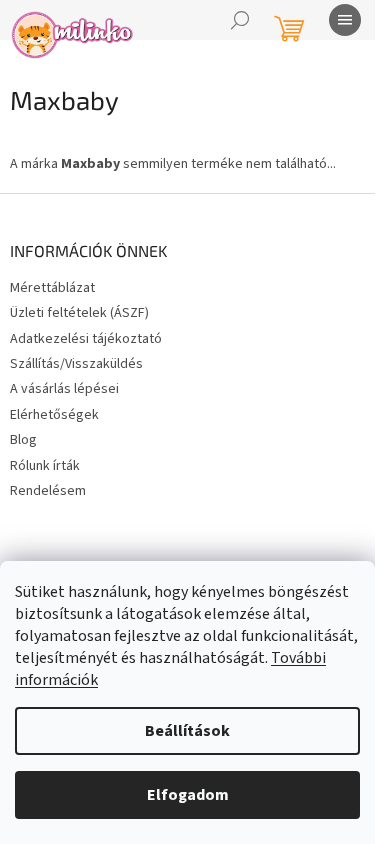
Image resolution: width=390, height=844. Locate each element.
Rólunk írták (45, 466)
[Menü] (345, 20)
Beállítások (187, 731)
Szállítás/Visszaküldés (76, 364)
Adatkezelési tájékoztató (86, 339)
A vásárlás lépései (64, 389)
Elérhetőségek (54, 415)
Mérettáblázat (52, 288)
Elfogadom (188, 795)
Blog (23, 440)
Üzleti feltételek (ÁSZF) (79, 313)
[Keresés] (240, 20)
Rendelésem (48, 491)
